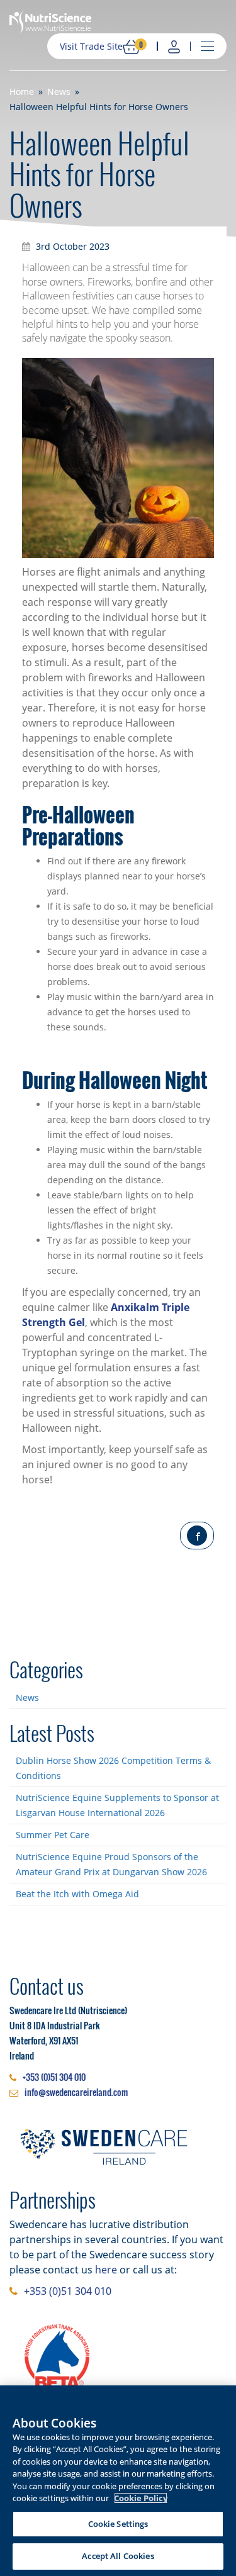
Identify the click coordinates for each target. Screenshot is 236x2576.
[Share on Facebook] (197, 1536)
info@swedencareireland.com (76, 2092)
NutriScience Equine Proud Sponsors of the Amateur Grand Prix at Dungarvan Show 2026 (111, 1864)
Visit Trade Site (91, 46)
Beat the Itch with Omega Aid (77, 1894)
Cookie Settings (118, 2524)
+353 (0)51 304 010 (54, 2077)
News (27, 1698)
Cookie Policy (141, 2498)
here (106, 2270)
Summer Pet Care (53, 1835)
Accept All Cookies (118, 2556)
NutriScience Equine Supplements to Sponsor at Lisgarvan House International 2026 (117, 1805)
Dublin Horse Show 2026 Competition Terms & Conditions (113, 1768)
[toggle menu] (207, 47)
